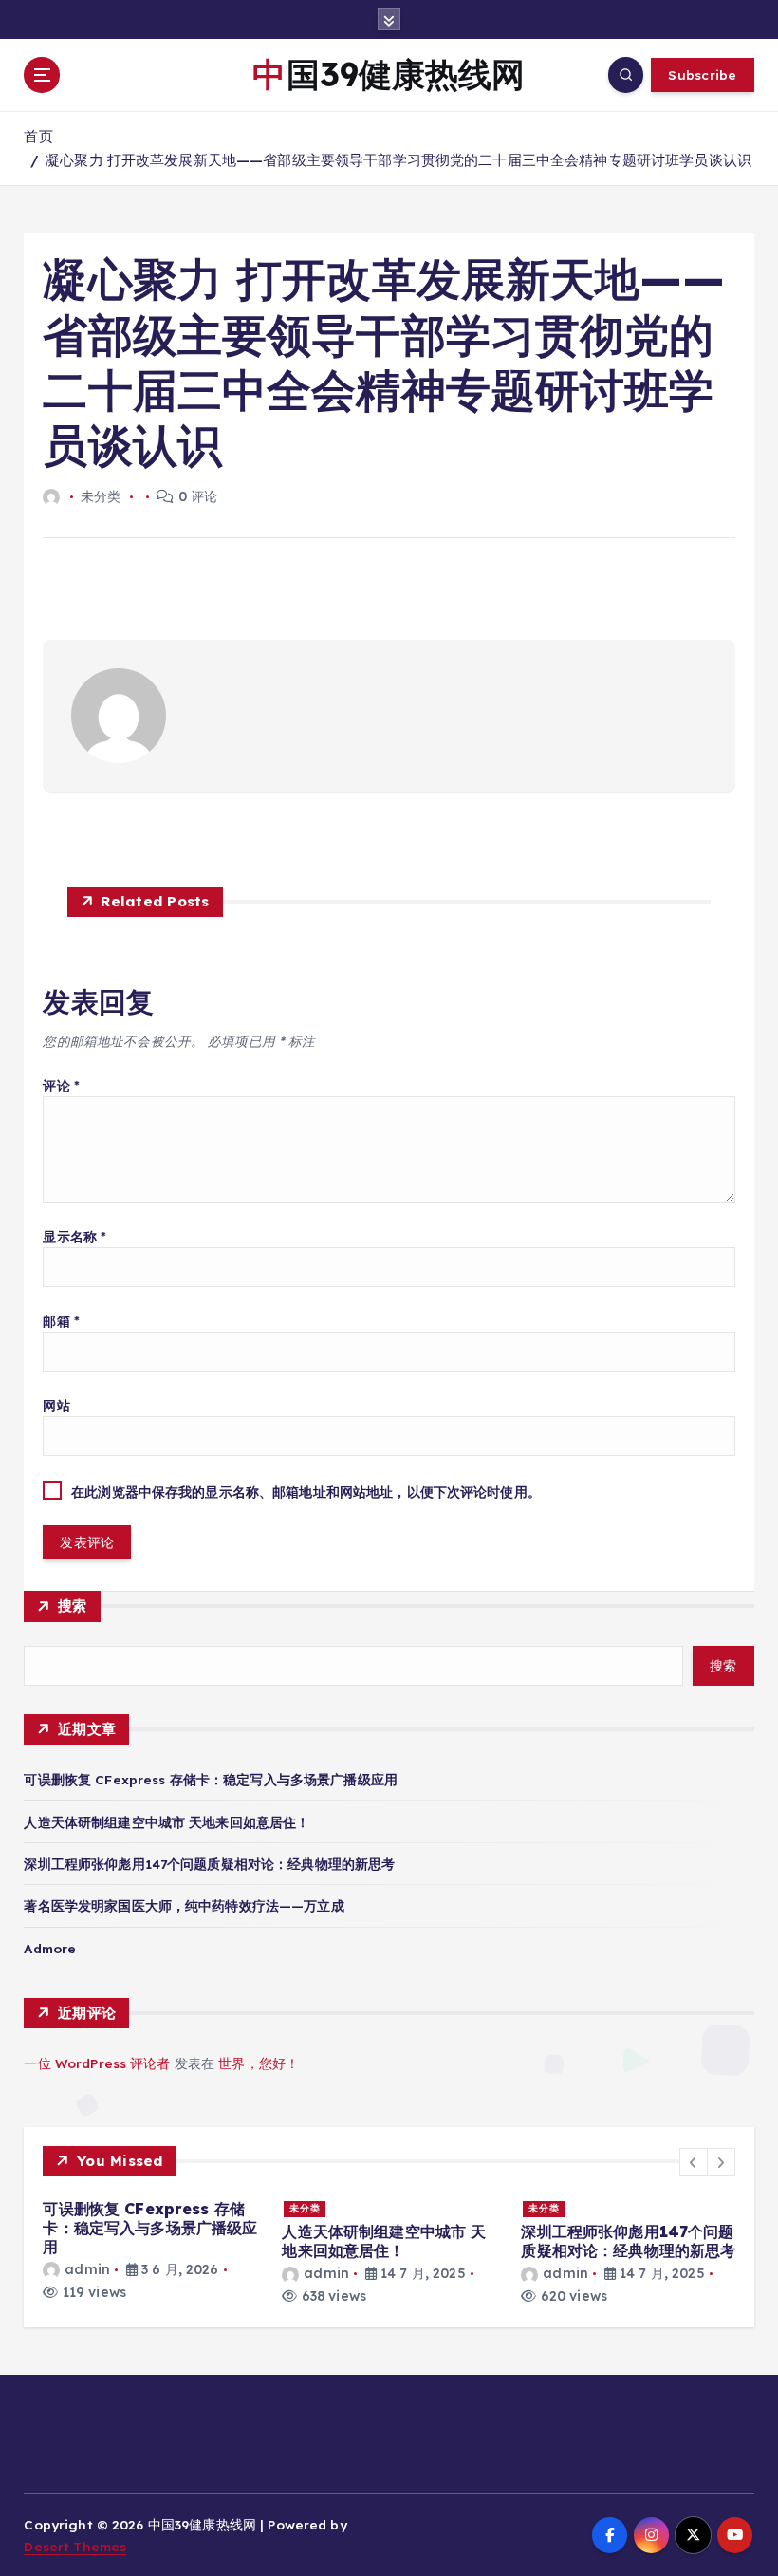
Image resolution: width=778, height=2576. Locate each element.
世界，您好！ (259, 2063)
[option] (151, 2249)
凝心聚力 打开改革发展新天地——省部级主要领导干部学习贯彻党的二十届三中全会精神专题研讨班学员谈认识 (398, 160)
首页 (38, 136)
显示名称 (74, 1236)
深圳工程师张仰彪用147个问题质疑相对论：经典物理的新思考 (209, 1864)
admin (87, 2269)
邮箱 (61, 1321)
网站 (56, 1405)
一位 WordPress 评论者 (97, 2063)
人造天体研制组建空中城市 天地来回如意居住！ (167, 1822)
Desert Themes (75, 2546)
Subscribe (702, 75)
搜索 (73, 1605)
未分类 (305, 2208)
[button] (694, 2162)
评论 (61, 1085)
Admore (50, 1948)
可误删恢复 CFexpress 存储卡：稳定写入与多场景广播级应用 (210, 1779)
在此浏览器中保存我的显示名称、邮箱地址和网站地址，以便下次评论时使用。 (306, 1492)
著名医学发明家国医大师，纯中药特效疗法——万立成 (184, 1905)
